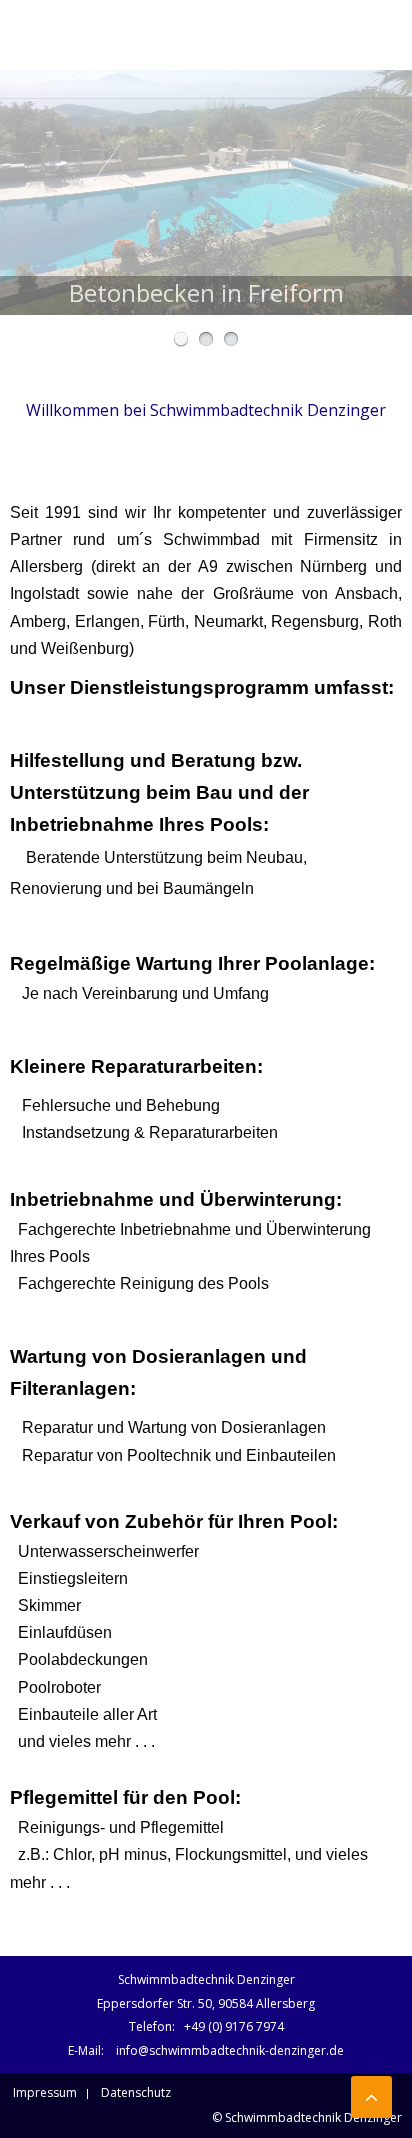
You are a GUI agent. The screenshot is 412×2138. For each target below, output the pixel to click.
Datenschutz (136, 2092)
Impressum (45, 2092)
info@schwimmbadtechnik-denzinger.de (230, 2050)
